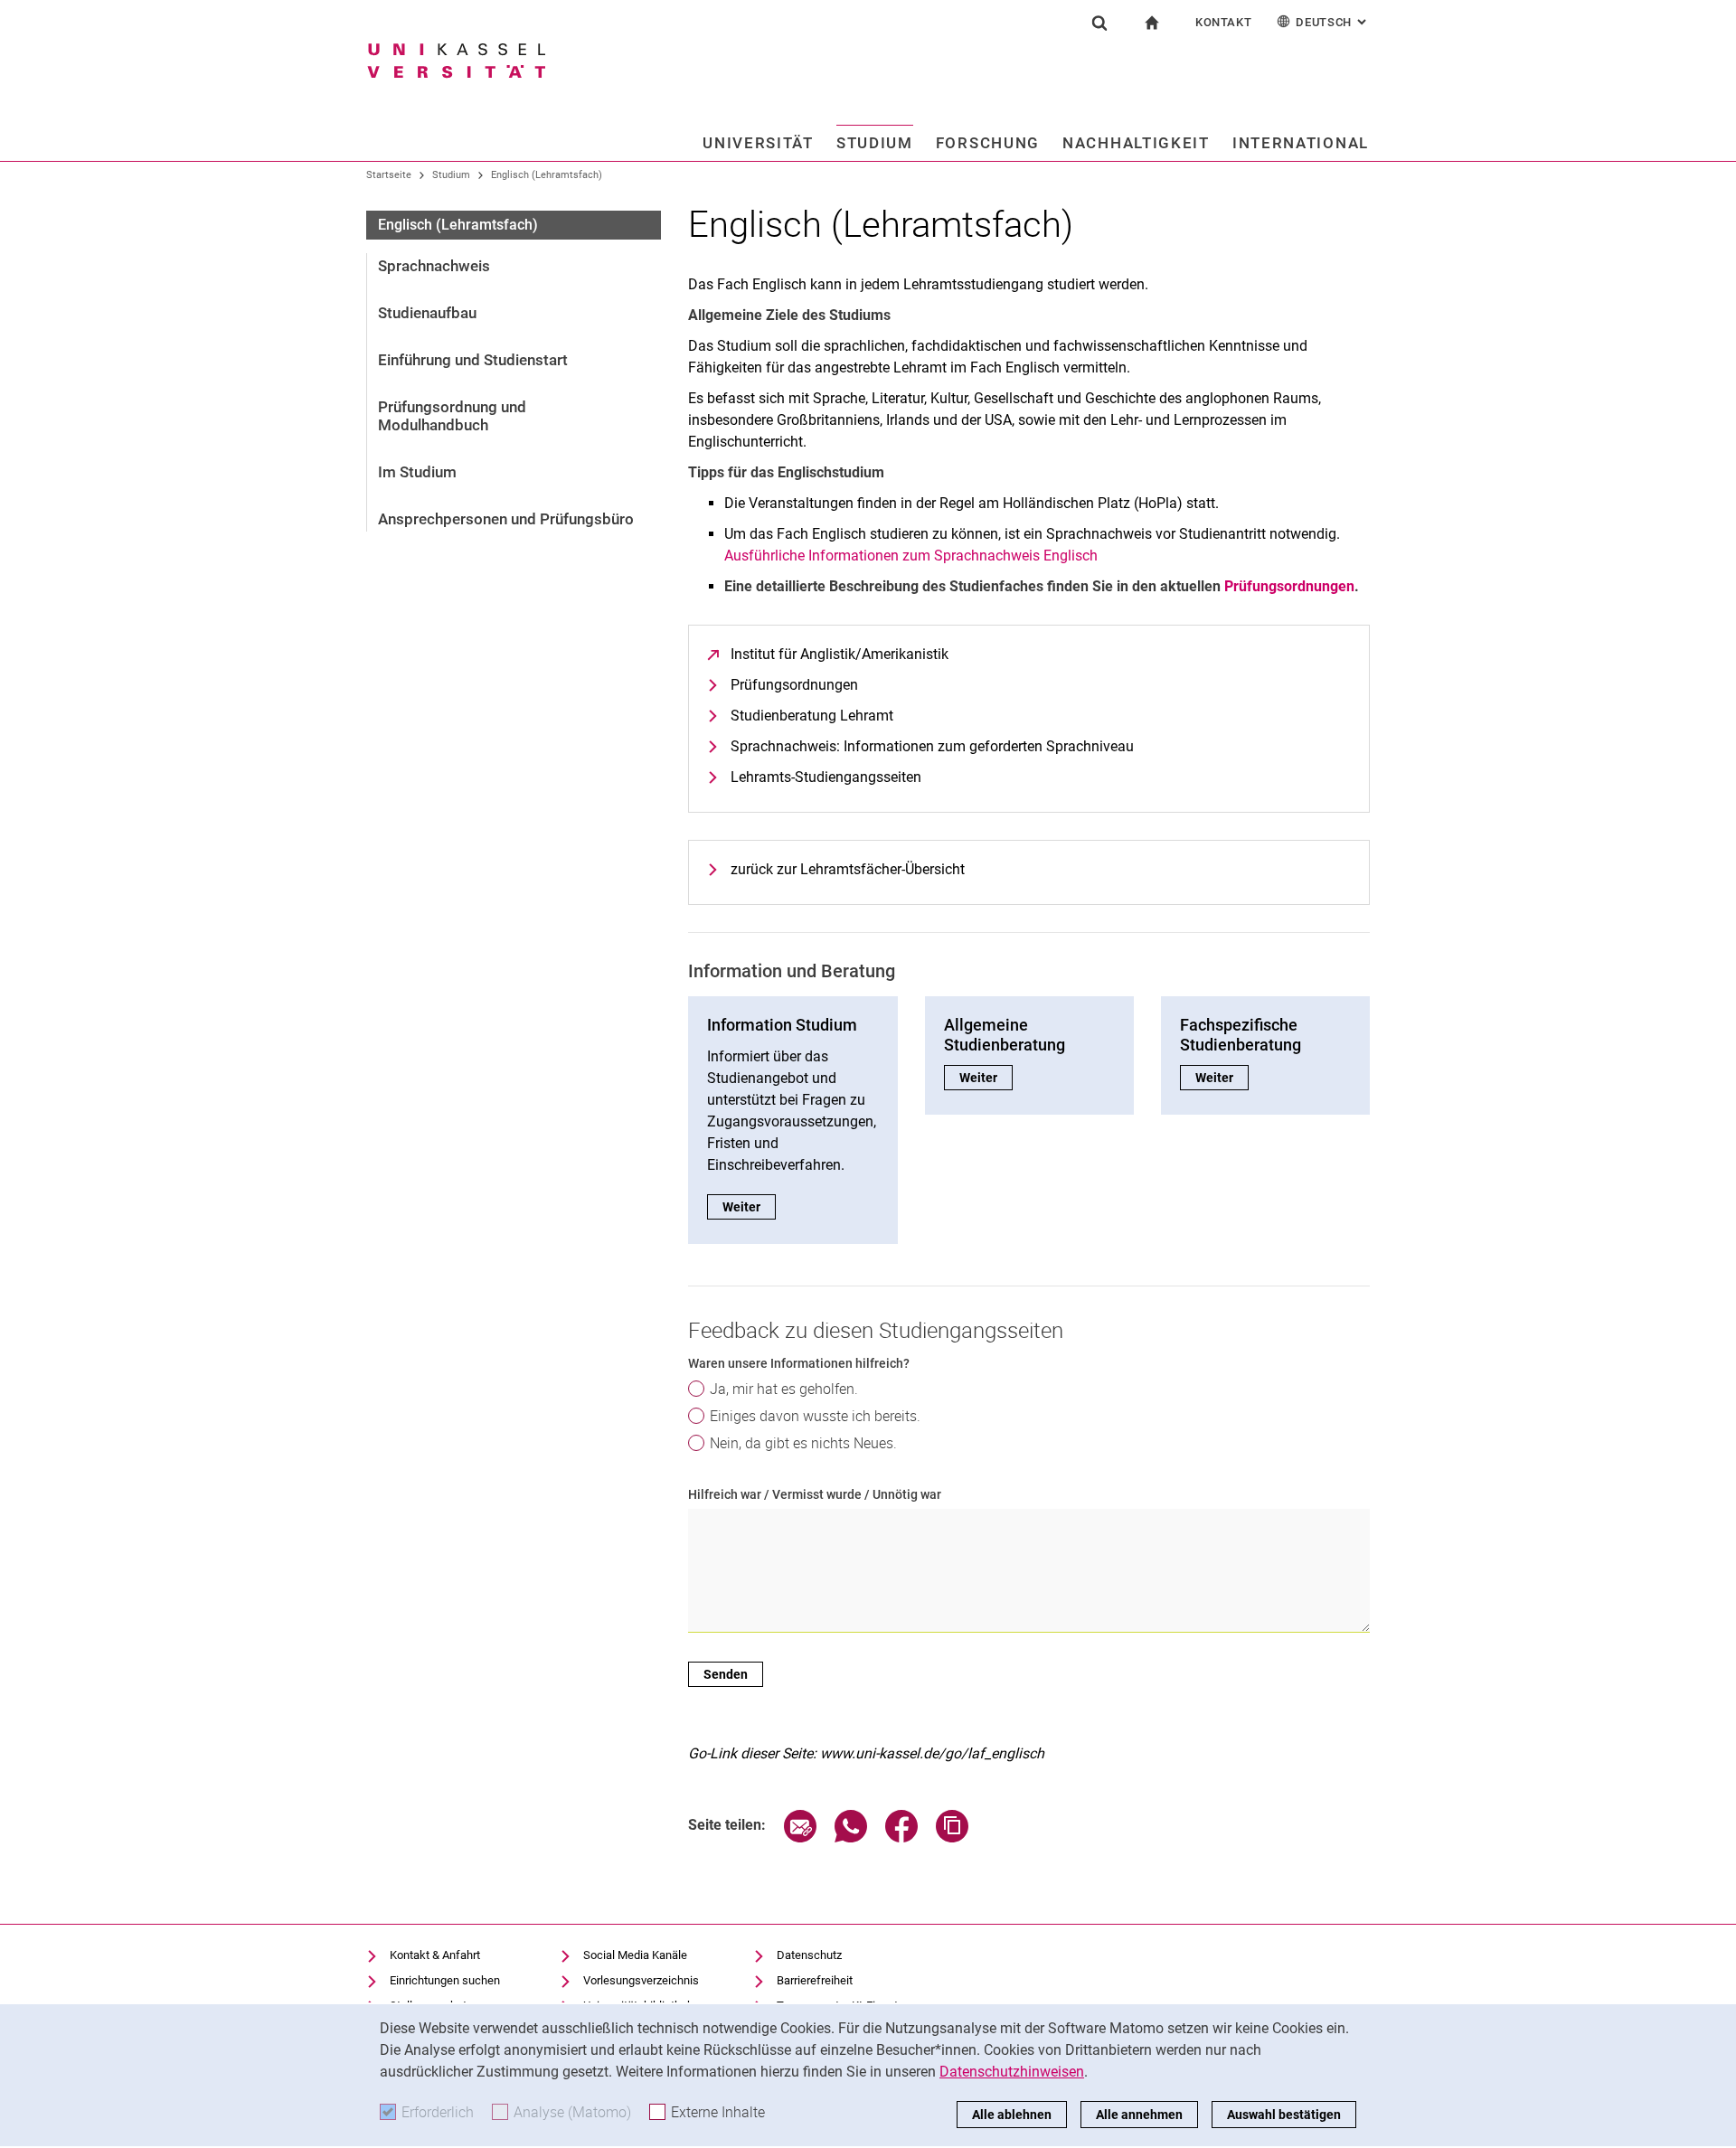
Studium (875, 143)
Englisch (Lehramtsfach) (547, 175)
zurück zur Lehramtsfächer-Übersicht (848, 869)
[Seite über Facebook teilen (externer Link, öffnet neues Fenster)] (901, 1837)
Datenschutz (809, 1955)
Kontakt (1224, 22)
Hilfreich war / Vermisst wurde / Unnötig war (815, 1494)
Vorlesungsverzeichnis (641, 1980)
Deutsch (1333, 22)
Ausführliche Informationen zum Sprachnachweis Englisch (911, 556)
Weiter (749, 1207)
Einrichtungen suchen (445, 1980)
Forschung (988, 143)
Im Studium (417, 472)
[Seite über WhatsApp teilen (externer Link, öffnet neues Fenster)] (851, 1837)
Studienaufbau (427, 313)
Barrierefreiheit (815, 1980)
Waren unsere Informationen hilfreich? (799, 1363)
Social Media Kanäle (635, 1955)
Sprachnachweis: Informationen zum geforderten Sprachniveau (932, 746)
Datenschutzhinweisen (1012, 2072)
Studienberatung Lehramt (812, 716)
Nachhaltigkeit (1136, 143)
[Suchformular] (1099, 23)
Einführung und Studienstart (473, 360)
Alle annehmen (1139, 2115)
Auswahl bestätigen (1284, 2115)
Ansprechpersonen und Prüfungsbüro (506, 519)
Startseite (389, 175)
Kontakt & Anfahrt (435, 1955)
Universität (758, 143)
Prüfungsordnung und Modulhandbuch (452, 416)
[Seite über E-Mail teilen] (800, 1837)
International (1301, 143)
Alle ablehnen (1012, 2115)
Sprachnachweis (434, 266)
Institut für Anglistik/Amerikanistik (840, 654)
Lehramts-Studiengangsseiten (826, 777)
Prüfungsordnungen (794, 685)
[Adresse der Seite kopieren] (952, 1837)
